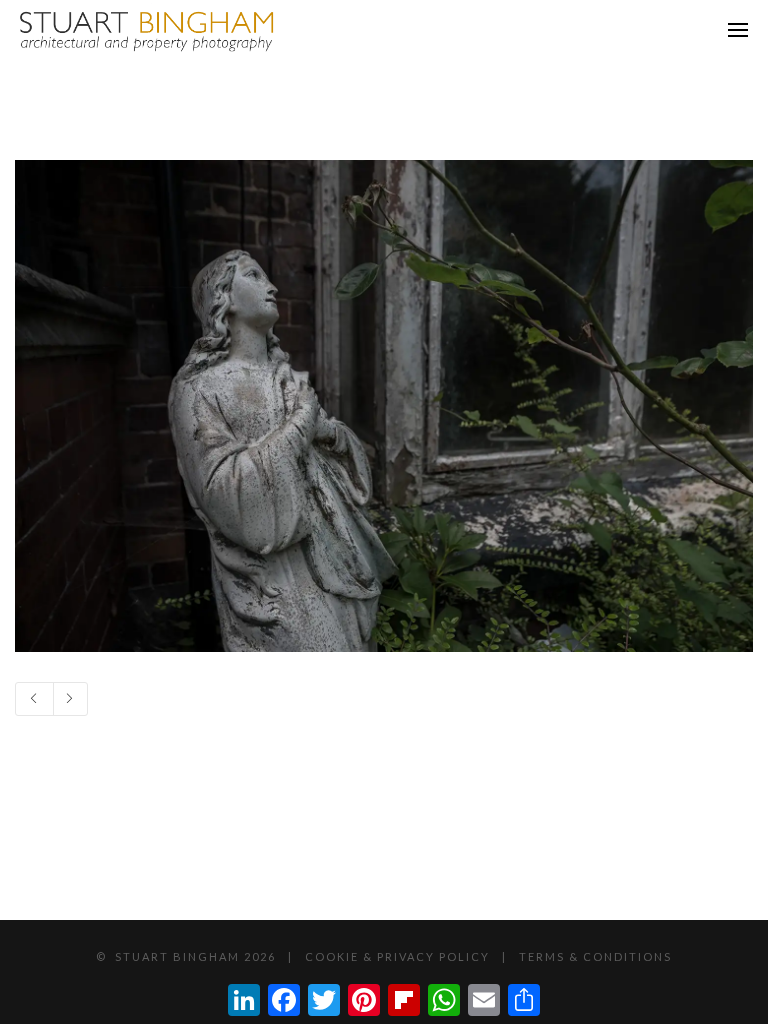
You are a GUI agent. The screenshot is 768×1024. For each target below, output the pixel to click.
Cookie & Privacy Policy (397, 956)
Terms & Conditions (595, 956)
